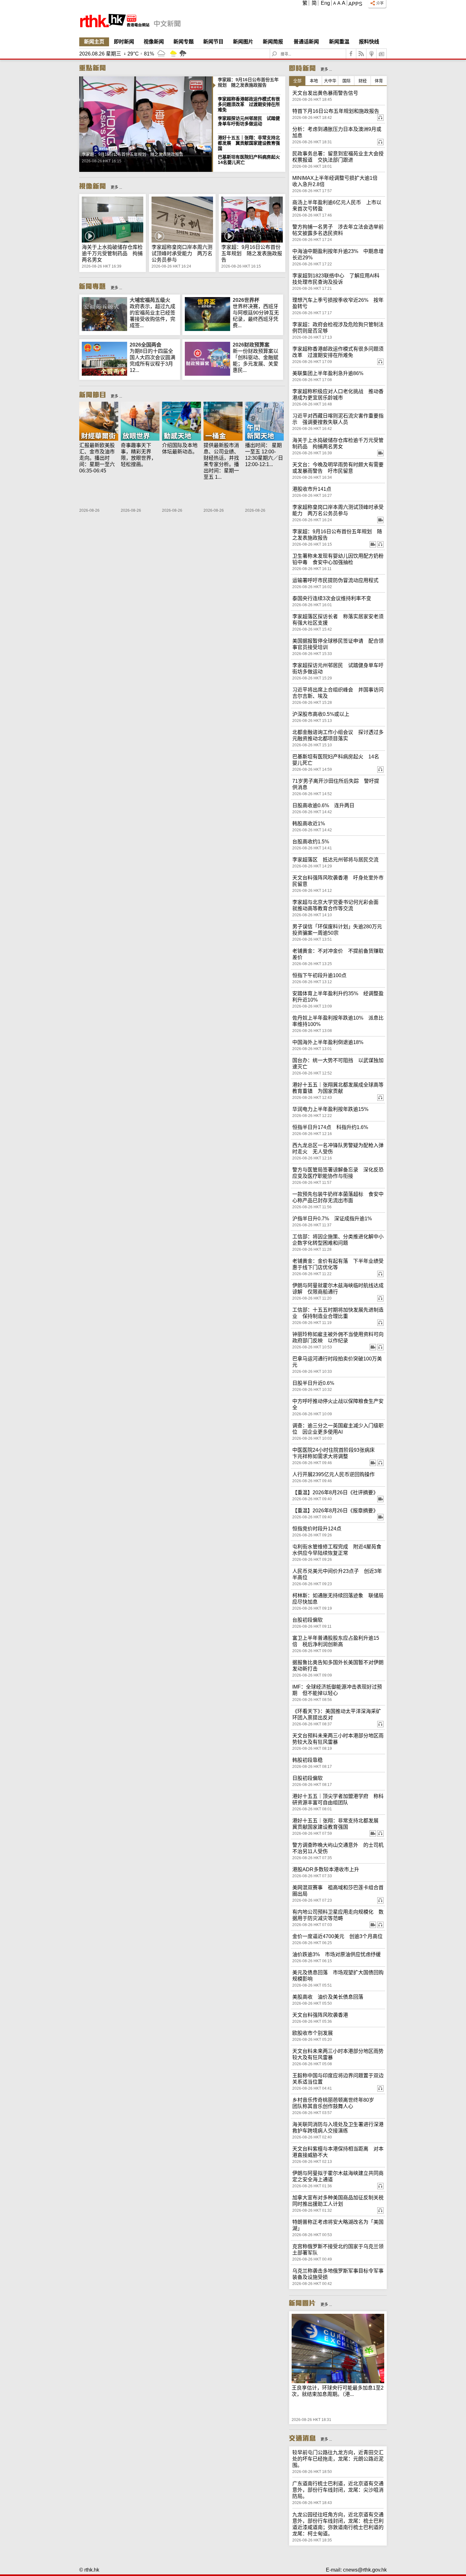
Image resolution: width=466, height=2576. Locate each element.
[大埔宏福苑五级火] (104, 329)
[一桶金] (223, 422)
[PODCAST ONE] (372, 54)
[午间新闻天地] (265, 422)
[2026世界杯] (207, 329)
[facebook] (351, 54)
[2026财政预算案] (207, 374)
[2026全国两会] (104, 374)
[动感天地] (181, 422)
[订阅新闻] (382, 54)
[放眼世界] (140, 422)
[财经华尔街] (99, 422)
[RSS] (361, 54)
